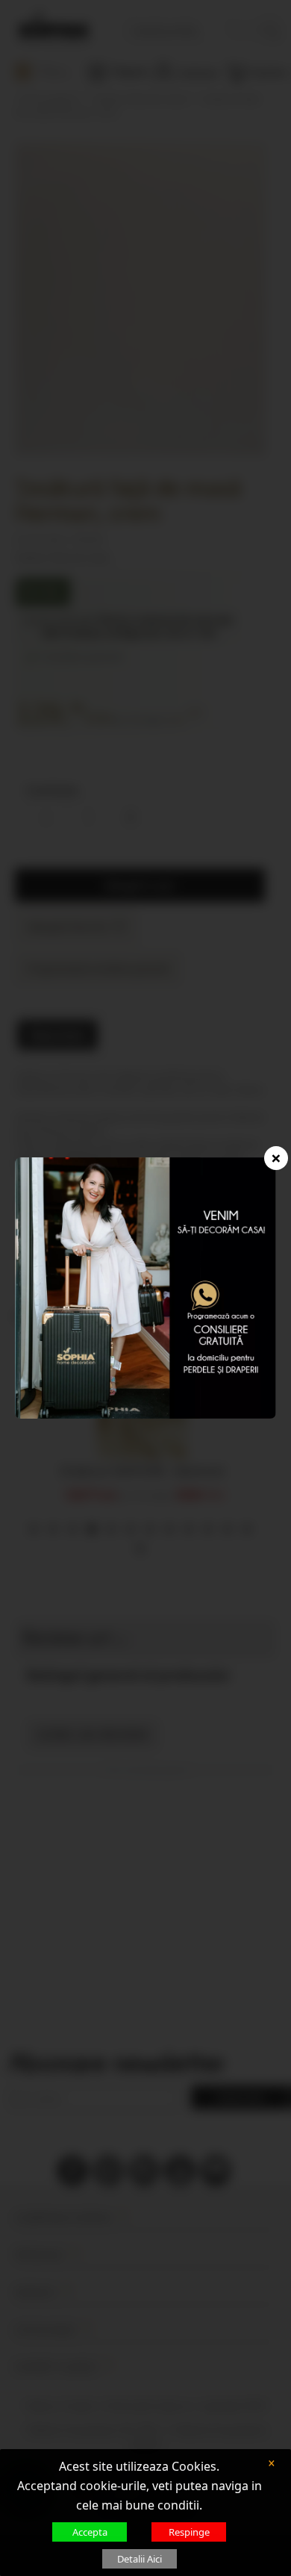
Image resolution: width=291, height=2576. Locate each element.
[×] (146, 1287)
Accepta (90, 2532)
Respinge (189, 2532)
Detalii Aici (140, 2559)
